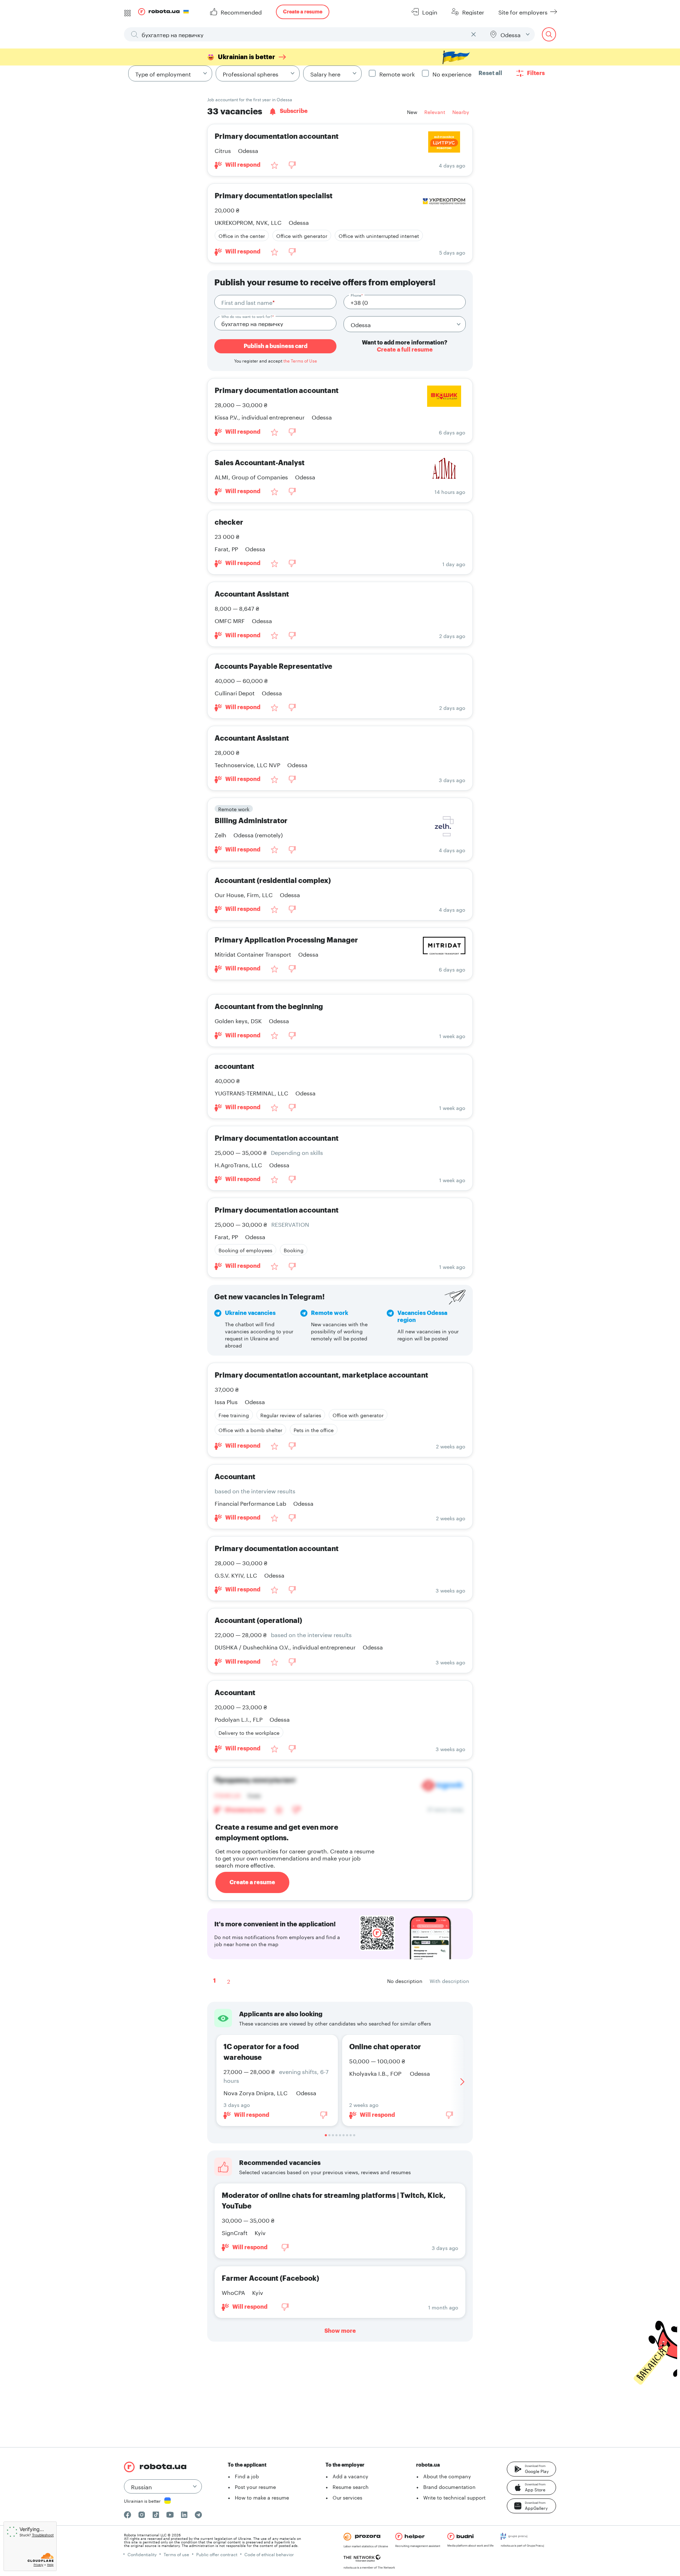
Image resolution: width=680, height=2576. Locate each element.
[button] (531, 2469)
